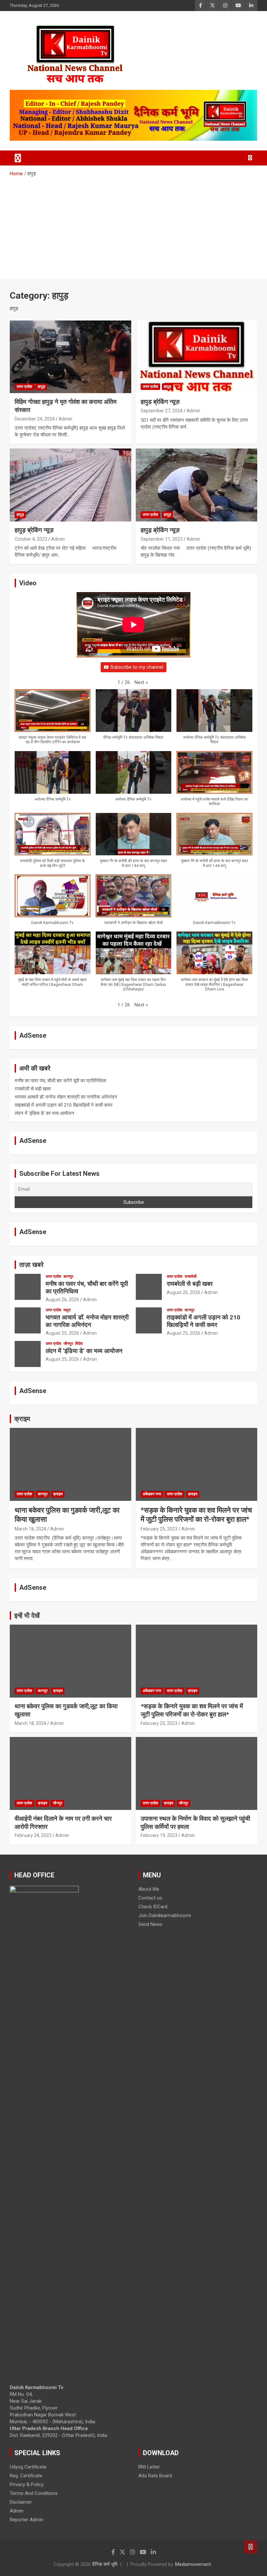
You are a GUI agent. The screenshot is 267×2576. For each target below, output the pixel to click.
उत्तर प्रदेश (24, 387)
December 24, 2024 (35, 419)
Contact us (150, 1898)
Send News (150, 1924)
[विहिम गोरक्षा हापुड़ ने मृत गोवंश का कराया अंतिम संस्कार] (70, 357)
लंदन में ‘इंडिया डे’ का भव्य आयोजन (44, 1113)
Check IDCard (153, 1907)
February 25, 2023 (159, 1529)
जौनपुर (68, 1344)
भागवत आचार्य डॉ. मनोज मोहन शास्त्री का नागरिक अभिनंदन (66, 1097)
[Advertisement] (133, 226)
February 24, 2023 (33, 1835)
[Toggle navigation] (18, 158)
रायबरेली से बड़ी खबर (33, 1089)
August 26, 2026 (62, 1300)
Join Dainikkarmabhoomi (165, 1915)
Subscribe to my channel (137, 667)
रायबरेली (191, 1276)
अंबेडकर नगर (152, 1494)
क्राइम (22, 1419)
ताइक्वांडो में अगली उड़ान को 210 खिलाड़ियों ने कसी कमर (64, 1105)
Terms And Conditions (34, 2493)
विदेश (79, 1344)
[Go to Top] (251, 2547)
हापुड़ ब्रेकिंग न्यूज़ (34, 530)
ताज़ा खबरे (31, 1265)
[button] (141, 683)
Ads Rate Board (155, 2476)
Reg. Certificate (26, 2476)
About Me (149, 1889)
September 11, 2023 (162, 539)
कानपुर (68, 1276)
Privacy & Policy (27, 2484)
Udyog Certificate (28, 2467)
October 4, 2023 (31, 539)
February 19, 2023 (159, 1835)
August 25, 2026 (62, 1333)
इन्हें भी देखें (27, 1615)
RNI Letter (149, 2467)
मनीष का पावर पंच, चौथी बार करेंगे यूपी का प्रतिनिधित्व (60, 1081)
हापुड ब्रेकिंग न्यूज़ (160, 402)
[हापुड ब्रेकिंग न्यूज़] (197, 357)
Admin (65, 419)
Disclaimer (21, 2502)
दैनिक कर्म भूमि (105, 2564)
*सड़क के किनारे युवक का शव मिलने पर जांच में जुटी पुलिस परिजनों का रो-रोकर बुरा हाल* (192, 1710)
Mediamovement (193, 2564)
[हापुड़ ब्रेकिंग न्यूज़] (70, 485)
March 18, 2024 (30, 1529)
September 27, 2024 (162, 411)
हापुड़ (41, 387)
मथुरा (67, 1310)
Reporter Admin (27, 2520)
